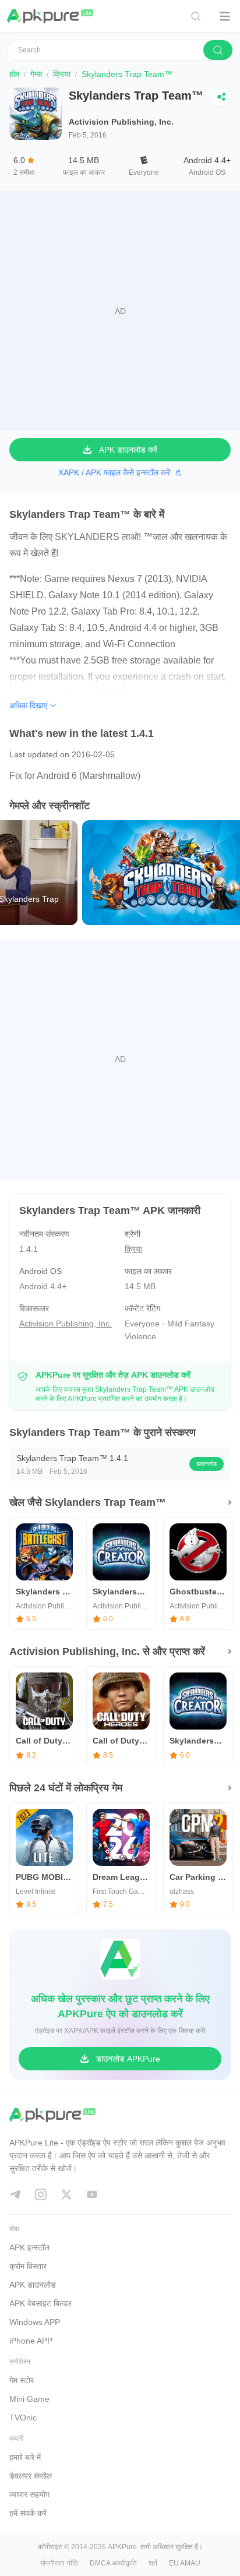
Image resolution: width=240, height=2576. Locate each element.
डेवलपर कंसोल (31, 2476)
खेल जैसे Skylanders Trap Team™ (88, 1502)
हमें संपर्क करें (28, 2513)
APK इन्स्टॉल (29, 2247)
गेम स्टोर (22, 2380)
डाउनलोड (207, 1464)
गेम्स (36, 74)
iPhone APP (31, 2341)
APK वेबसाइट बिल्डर (40, 2303)
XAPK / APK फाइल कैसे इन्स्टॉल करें (114, 472)
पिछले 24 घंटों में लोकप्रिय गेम (66, 1788)
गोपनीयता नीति (59, 2563)
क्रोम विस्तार (28, 2266)
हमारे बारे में (25, 2457)
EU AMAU (185, 2563)
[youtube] (92, 2194)
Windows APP (35, 2322)
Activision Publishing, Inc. (121, 122)
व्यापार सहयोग (29, 2494)
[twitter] (66, 2194)
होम (14, 74)
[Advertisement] (120, 311)
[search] (218, 50)
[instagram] (41, 2194)
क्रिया (62, 74)
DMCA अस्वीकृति (113, 2563)
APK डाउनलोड (33, 2285)
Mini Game (29, 2399)
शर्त (153, 2563)
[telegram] (15, 2194)
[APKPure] (51, 16)
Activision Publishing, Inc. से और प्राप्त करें (107, 1652)
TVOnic (23, 2418)
